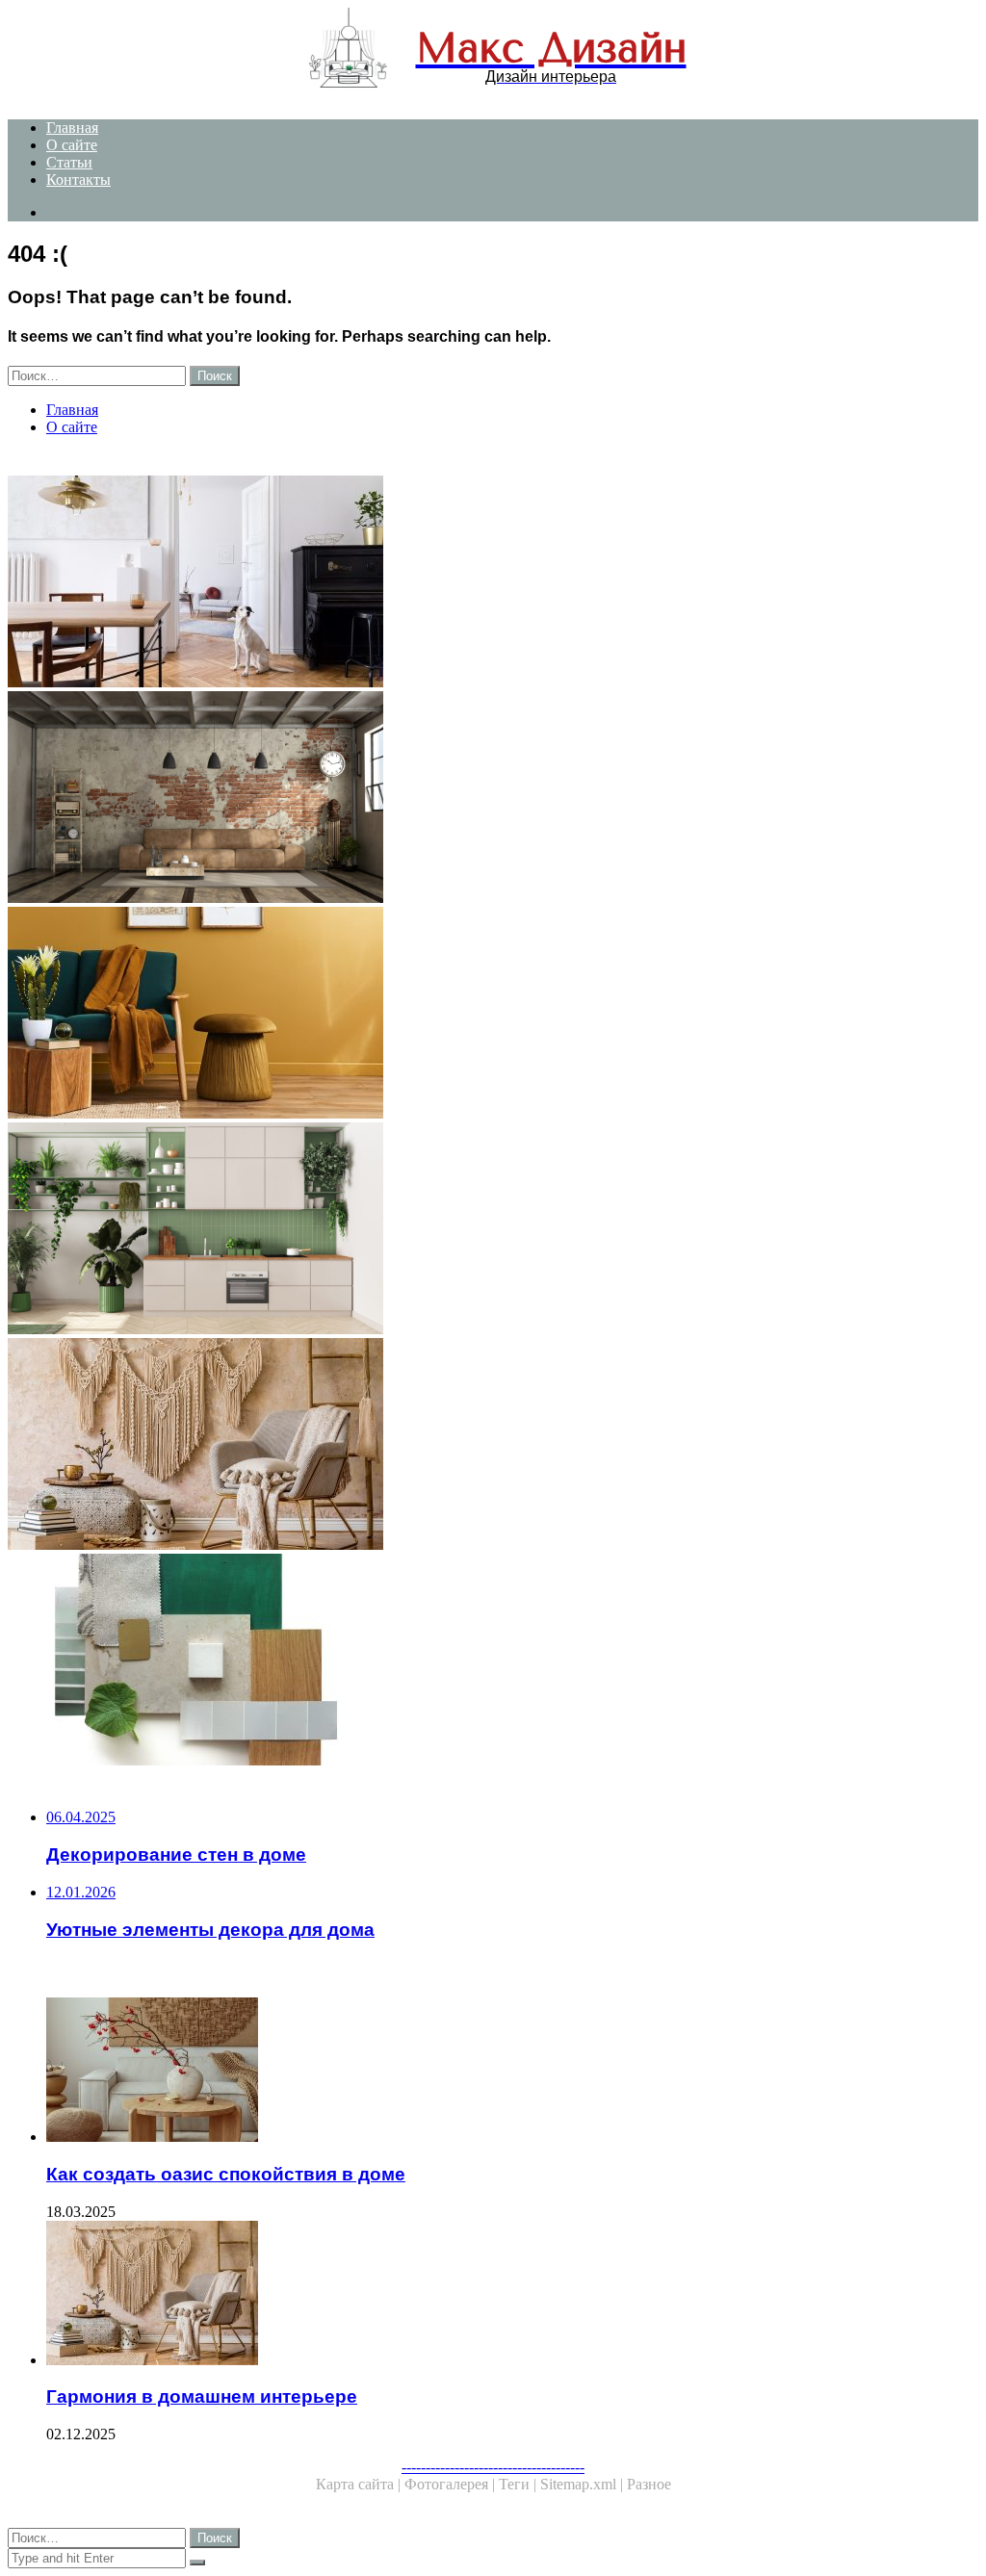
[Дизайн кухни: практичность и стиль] (493, 1230)
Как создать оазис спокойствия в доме (226, 2174)
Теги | (519, 2484)
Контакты (78, 180)
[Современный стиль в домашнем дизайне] (493, 583)
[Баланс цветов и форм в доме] (493, 1662)
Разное (649, 2484)
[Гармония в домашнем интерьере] (493, 1446)
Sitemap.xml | (584, 2484)
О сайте (72, 145)
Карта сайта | (360, 2484)
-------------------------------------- (493, 2467)
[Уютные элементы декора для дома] (493, 1015)
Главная (72, 128)
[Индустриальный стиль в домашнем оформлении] (493, 799)
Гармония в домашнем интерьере (202, 2396)
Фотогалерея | (452, 2484)
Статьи (69, 162)
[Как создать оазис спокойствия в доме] (512, 2072)
